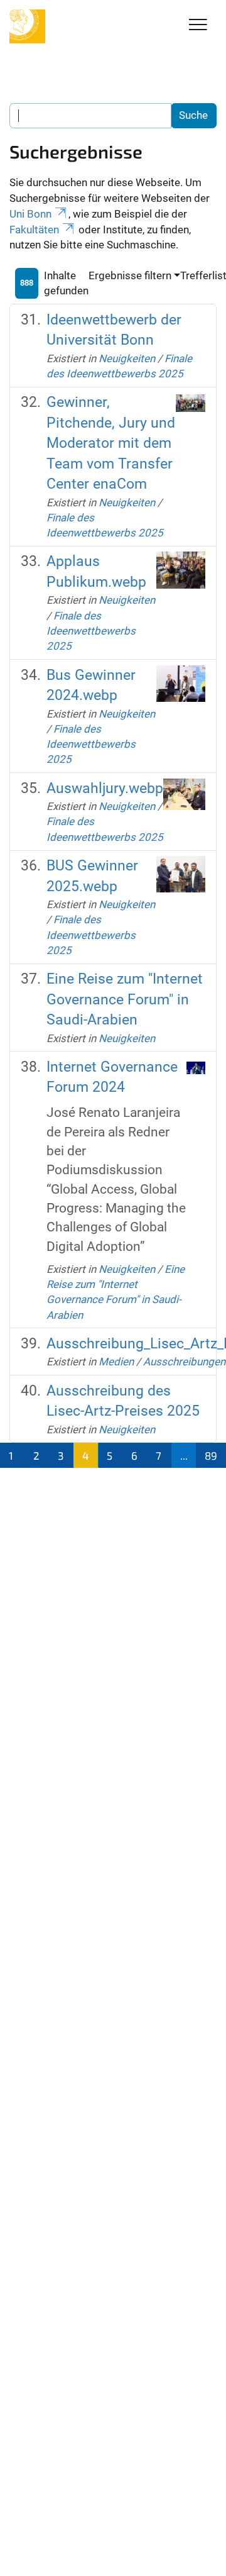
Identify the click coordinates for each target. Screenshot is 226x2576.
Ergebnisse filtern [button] (130, 275)
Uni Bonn (30, 214)
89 (211, 1455)
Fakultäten (34, 230)
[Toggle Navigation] (198, 25)
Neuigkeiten (127, 358)
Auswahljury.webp (105, 788)
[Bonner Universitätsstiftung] (27, 26)
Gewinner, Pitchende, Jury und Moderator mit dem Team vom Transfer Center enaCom (111, 443)
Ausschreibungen (184, 1362)
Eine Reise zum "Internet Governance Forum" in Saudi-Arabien (125, 999)
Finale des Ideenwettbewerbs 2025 (91, 631)
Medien (116, 1362)
